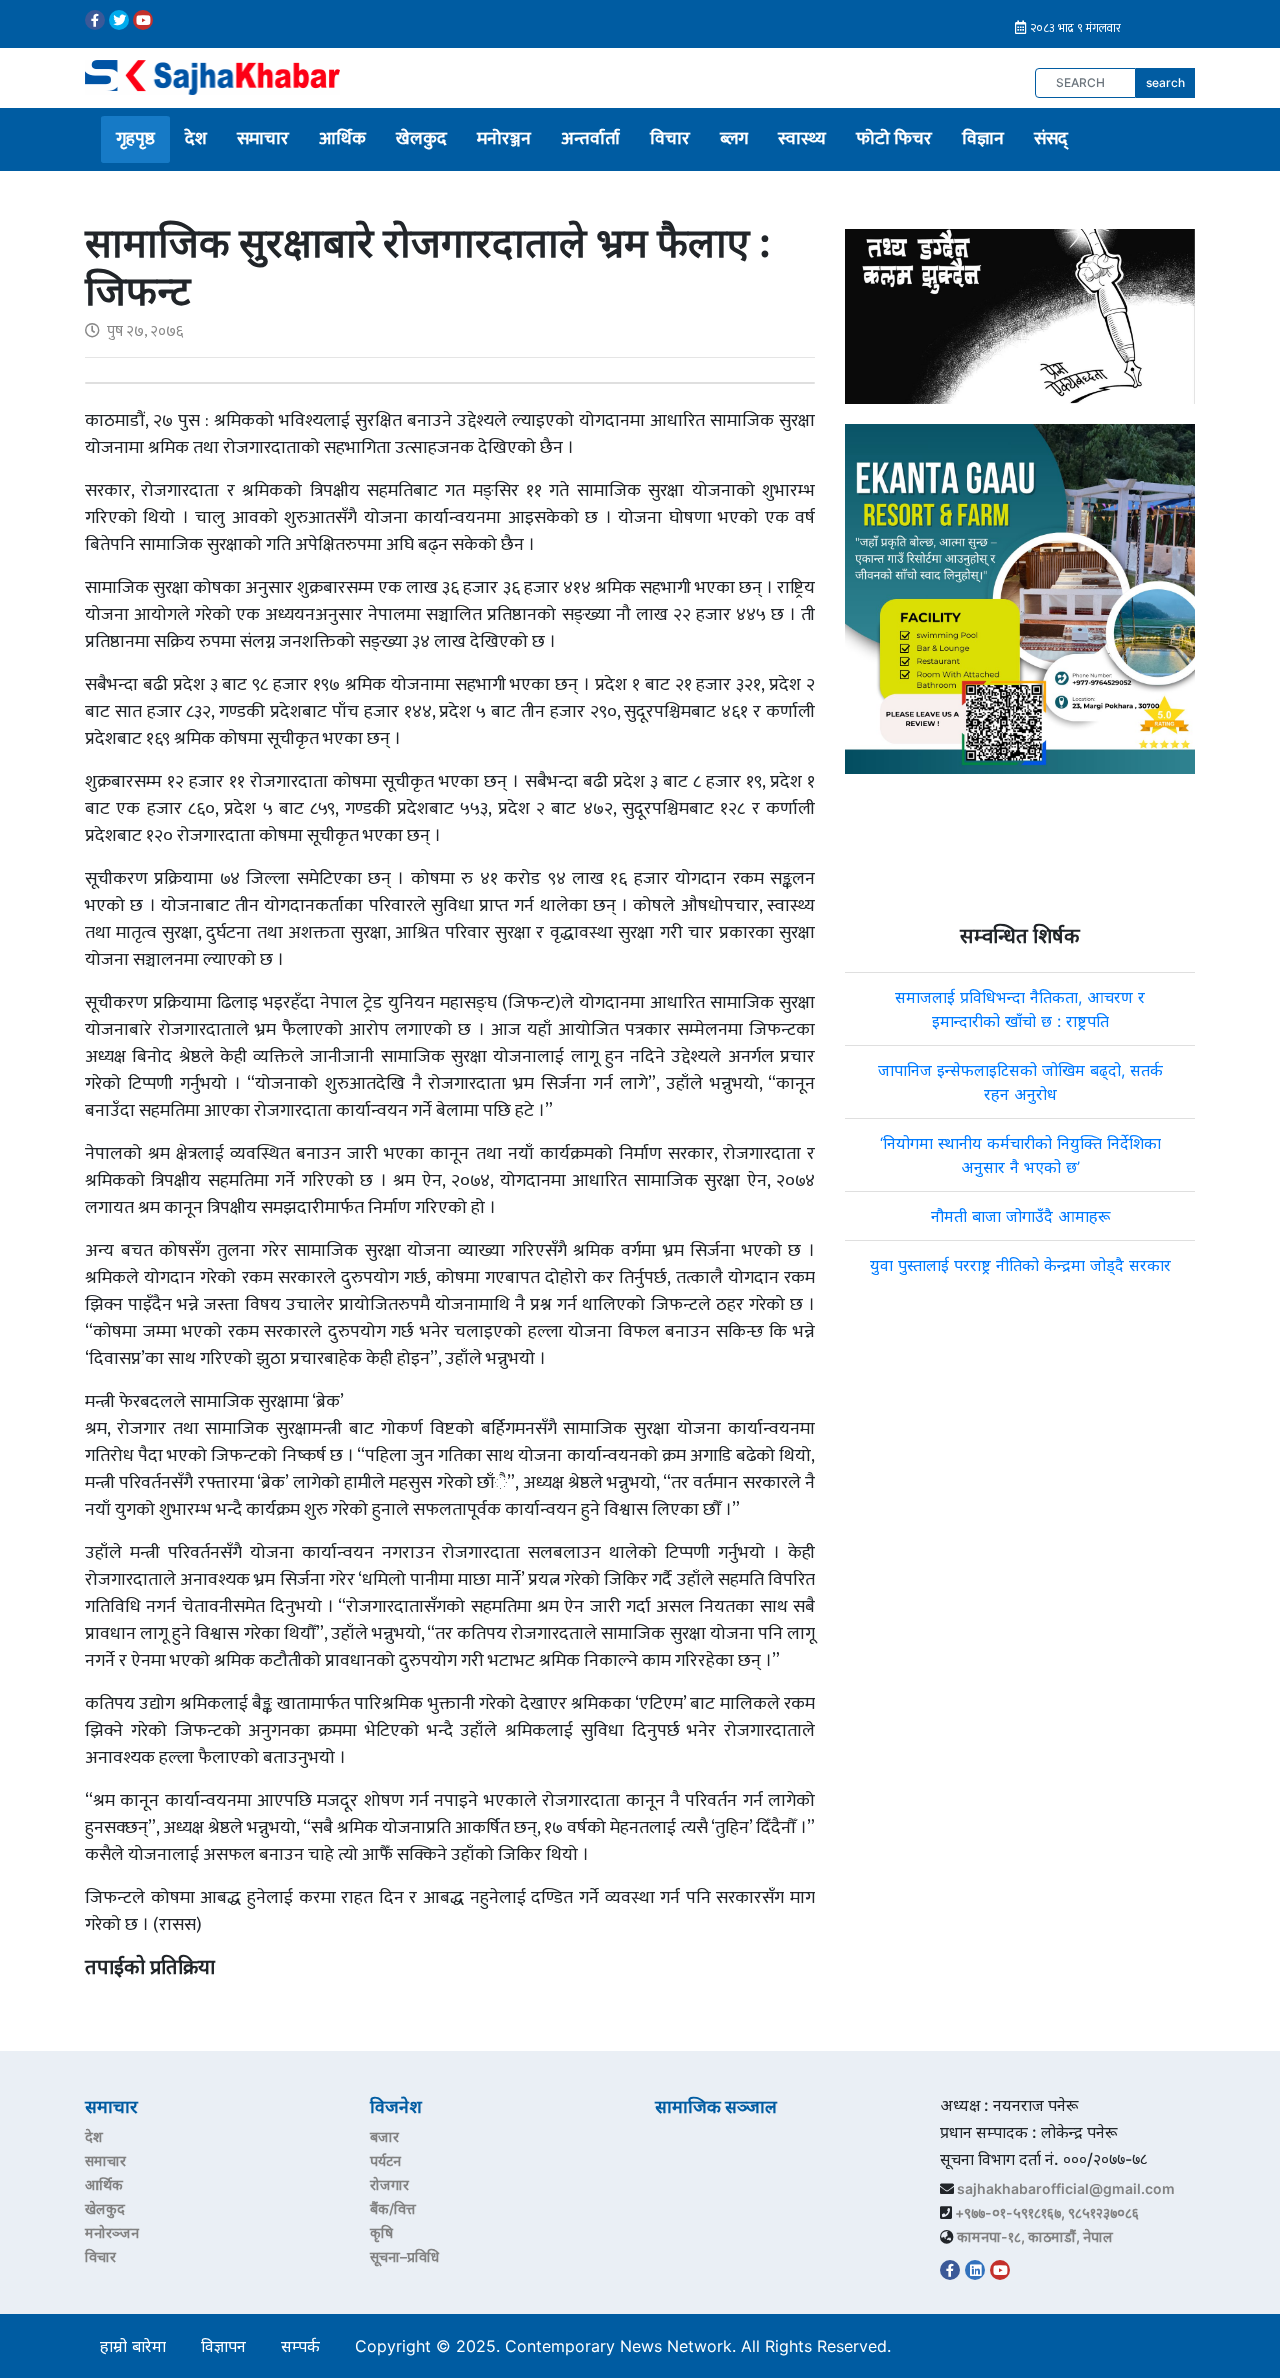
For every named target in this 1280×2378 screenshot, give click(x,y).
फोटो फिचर (894, 139)
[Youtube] (143, 20)
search (1165, 82)
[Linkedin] (975, 2270)
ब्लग (734, 139)
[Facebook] (95, 20)
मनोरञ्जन (504, 139)
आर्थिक (342, 139)
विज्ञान (983, 139)
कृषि (381, 2232)
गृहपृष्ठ (135, 139)
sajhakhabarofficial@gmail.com (1066, 2188)
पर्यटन (385, 2160)
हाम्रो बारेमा (133, 2346)
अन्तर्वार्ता (590, 139)
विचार (670, 139)
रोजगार (389, 2184)
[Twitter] (119, 20)
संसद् (1051, 139)
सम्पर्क (300, 2346)
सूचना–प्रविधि (404, 2256)
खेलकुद (421, 139)
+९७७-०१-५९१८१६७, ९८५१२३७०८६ (1047, 2212)
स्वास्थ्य (802, 139)
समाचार (263, 139)
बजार (384, 2136)
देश (196, 139)
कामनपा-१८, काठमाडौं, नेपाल (1035, 2236)
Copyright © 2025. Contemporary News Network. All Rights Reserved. (628, 2346)
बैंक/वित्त (393, 2208)
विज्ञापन (223, 2346)
